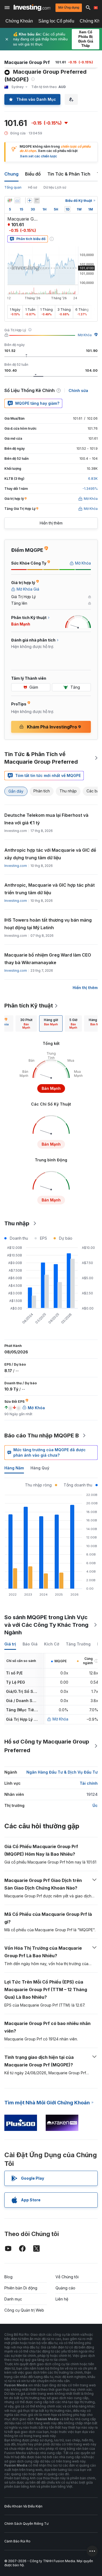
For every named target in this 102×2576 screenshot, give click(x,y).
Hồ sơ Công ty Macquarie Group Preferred (47, 1746)
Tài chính (89, 1783)
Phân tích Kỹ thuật (29, 1006)
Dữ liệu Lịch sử (55, 187)
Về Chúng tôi (67, 2277)
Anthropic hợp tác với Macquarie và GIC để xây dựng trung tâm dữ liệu (50, 854)
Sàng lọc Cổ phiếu (56, 21)
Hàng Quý (40, 1468)
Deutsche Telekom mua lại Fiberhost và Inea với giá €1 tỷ (46, 819)
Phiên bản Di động (21, 2288)
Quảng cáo (65, 2288)
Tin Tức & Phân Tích (69, 174)
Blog (8, 2277)
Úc (95, 1805)
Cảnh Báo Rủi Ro (17, 2541)
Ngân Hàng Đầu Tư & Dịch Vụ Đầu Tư (62, 1772)
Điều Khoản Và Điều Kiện (23, 2506)
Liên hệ (62, 2299)
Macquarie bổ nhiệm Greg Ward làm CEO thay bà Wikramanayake (48, 959)
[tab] (26, 1023)
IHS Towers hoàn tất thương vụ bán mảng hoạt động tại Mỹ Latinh (48, 924)
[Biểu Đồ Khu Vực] (17, 200)
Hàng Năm (14, 1468)
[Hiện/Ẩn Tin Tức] (37, 200)
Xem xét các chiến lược (38, 156)
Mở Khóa (85, 335)
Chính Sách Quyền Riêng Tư (26, 2524)
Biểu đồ (33, 174)
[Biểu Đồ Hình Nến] (10, 200)
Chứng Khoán (19, 21)
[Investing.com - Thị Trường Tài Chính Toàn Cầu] (32, 8)
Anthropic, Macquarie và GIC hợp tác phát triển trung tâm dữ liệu (50, 889)
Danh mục (13, 2299)
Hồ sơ (33, 187)
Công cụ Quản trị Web (24, 2310)
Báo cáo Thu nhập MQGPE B (42, 1436)
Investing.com (16, 866)
